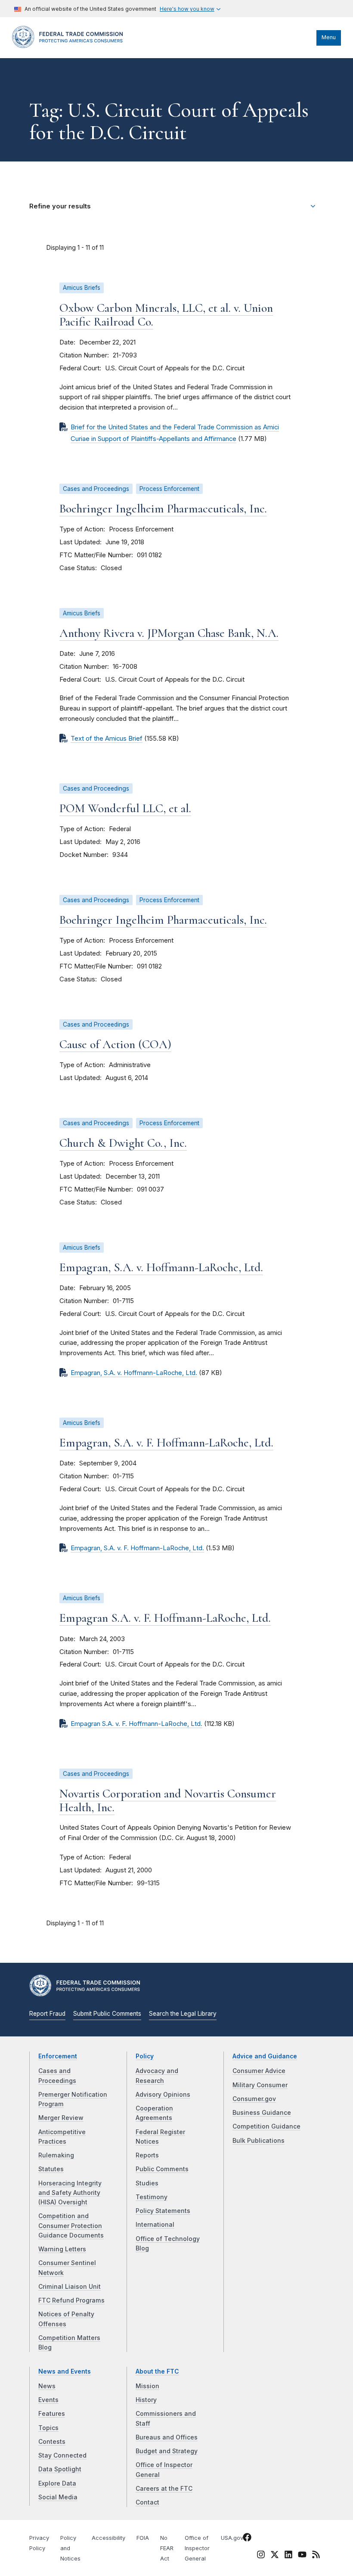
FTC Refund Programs (71, 2300)
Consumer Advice (259, 2071)
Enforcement (58, 2056)
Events (48, 2400)
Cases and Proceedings (96, 489)
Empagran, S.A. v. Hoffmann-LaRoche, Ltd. (161, 1267)
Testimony (152, 2197)
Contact (147, 2502)
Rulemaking (56, 2155)
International (155, 2225)
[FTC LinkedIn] (288, 2556)
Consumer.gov (254, 2099)
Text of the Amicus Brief (107, 739)
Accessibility (108, 2538)
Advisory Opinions (163, 2095)
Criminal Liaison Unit (70, 2287)
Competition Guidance (266, 2126)
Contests (52, 2442)
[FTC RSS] (316, 2556)
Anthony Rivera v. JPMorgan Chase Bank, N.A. (169, 633)
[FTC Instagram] (261, 2556)
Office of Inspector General (197, 2548)
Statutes (51, 2169)
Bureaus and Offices (167, 2437)
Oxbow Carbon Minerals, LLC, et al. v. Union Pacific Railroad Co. (166, 315)
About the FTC (157, 2371)
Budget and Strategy (167, 2451)
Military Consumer (260, 2085)
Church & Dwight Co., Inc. (123, 1143)
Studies (147, 2183)
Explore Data (57, 2483)
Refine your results (60, 206)
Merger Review (61, 2118)
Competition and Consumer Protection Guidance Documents (71, 2226)
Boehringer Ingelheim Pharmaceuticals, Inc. (163, 509)
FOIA (143, 2538)
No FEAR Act (167, 2548)
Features (52, 2414)
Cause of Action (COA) (115, 1044)
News (47, 2386)
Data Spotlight (60, 2469)
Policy (145, 2056)
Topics (48, 2428)
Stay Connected (62, 2455)
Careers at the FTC (164, 2489)
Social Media (58, 2497)
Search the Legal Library (183, 2014)
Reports (147, 2155)
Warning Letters (62, 2249)
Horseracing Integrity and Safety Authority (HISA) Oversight (70, 2193)
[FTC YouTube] (302, 2556)
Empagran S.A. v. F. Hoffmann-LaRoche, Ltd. (165, 1618)
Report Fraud (47, 2014)
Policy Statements (163, 2211)
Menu (329, 37)
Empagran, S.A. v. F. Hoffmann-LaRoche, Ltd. (166, 1443)
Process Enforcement (169, 489)
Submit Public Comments (107, 2014)
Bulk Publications (259, 2141)
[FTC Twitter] (275, 2554)
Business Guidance (262, 2113)
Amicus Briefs (82, 288)
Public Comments (162, 2169)
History (146, 2400)
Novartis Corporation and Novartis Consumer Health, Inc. (168, 1800)
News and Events (65, 2371)
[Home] (70, 46)
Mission (147, 2386)
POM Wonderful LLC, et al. (125, 808)
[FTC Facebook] (247, 2539)
